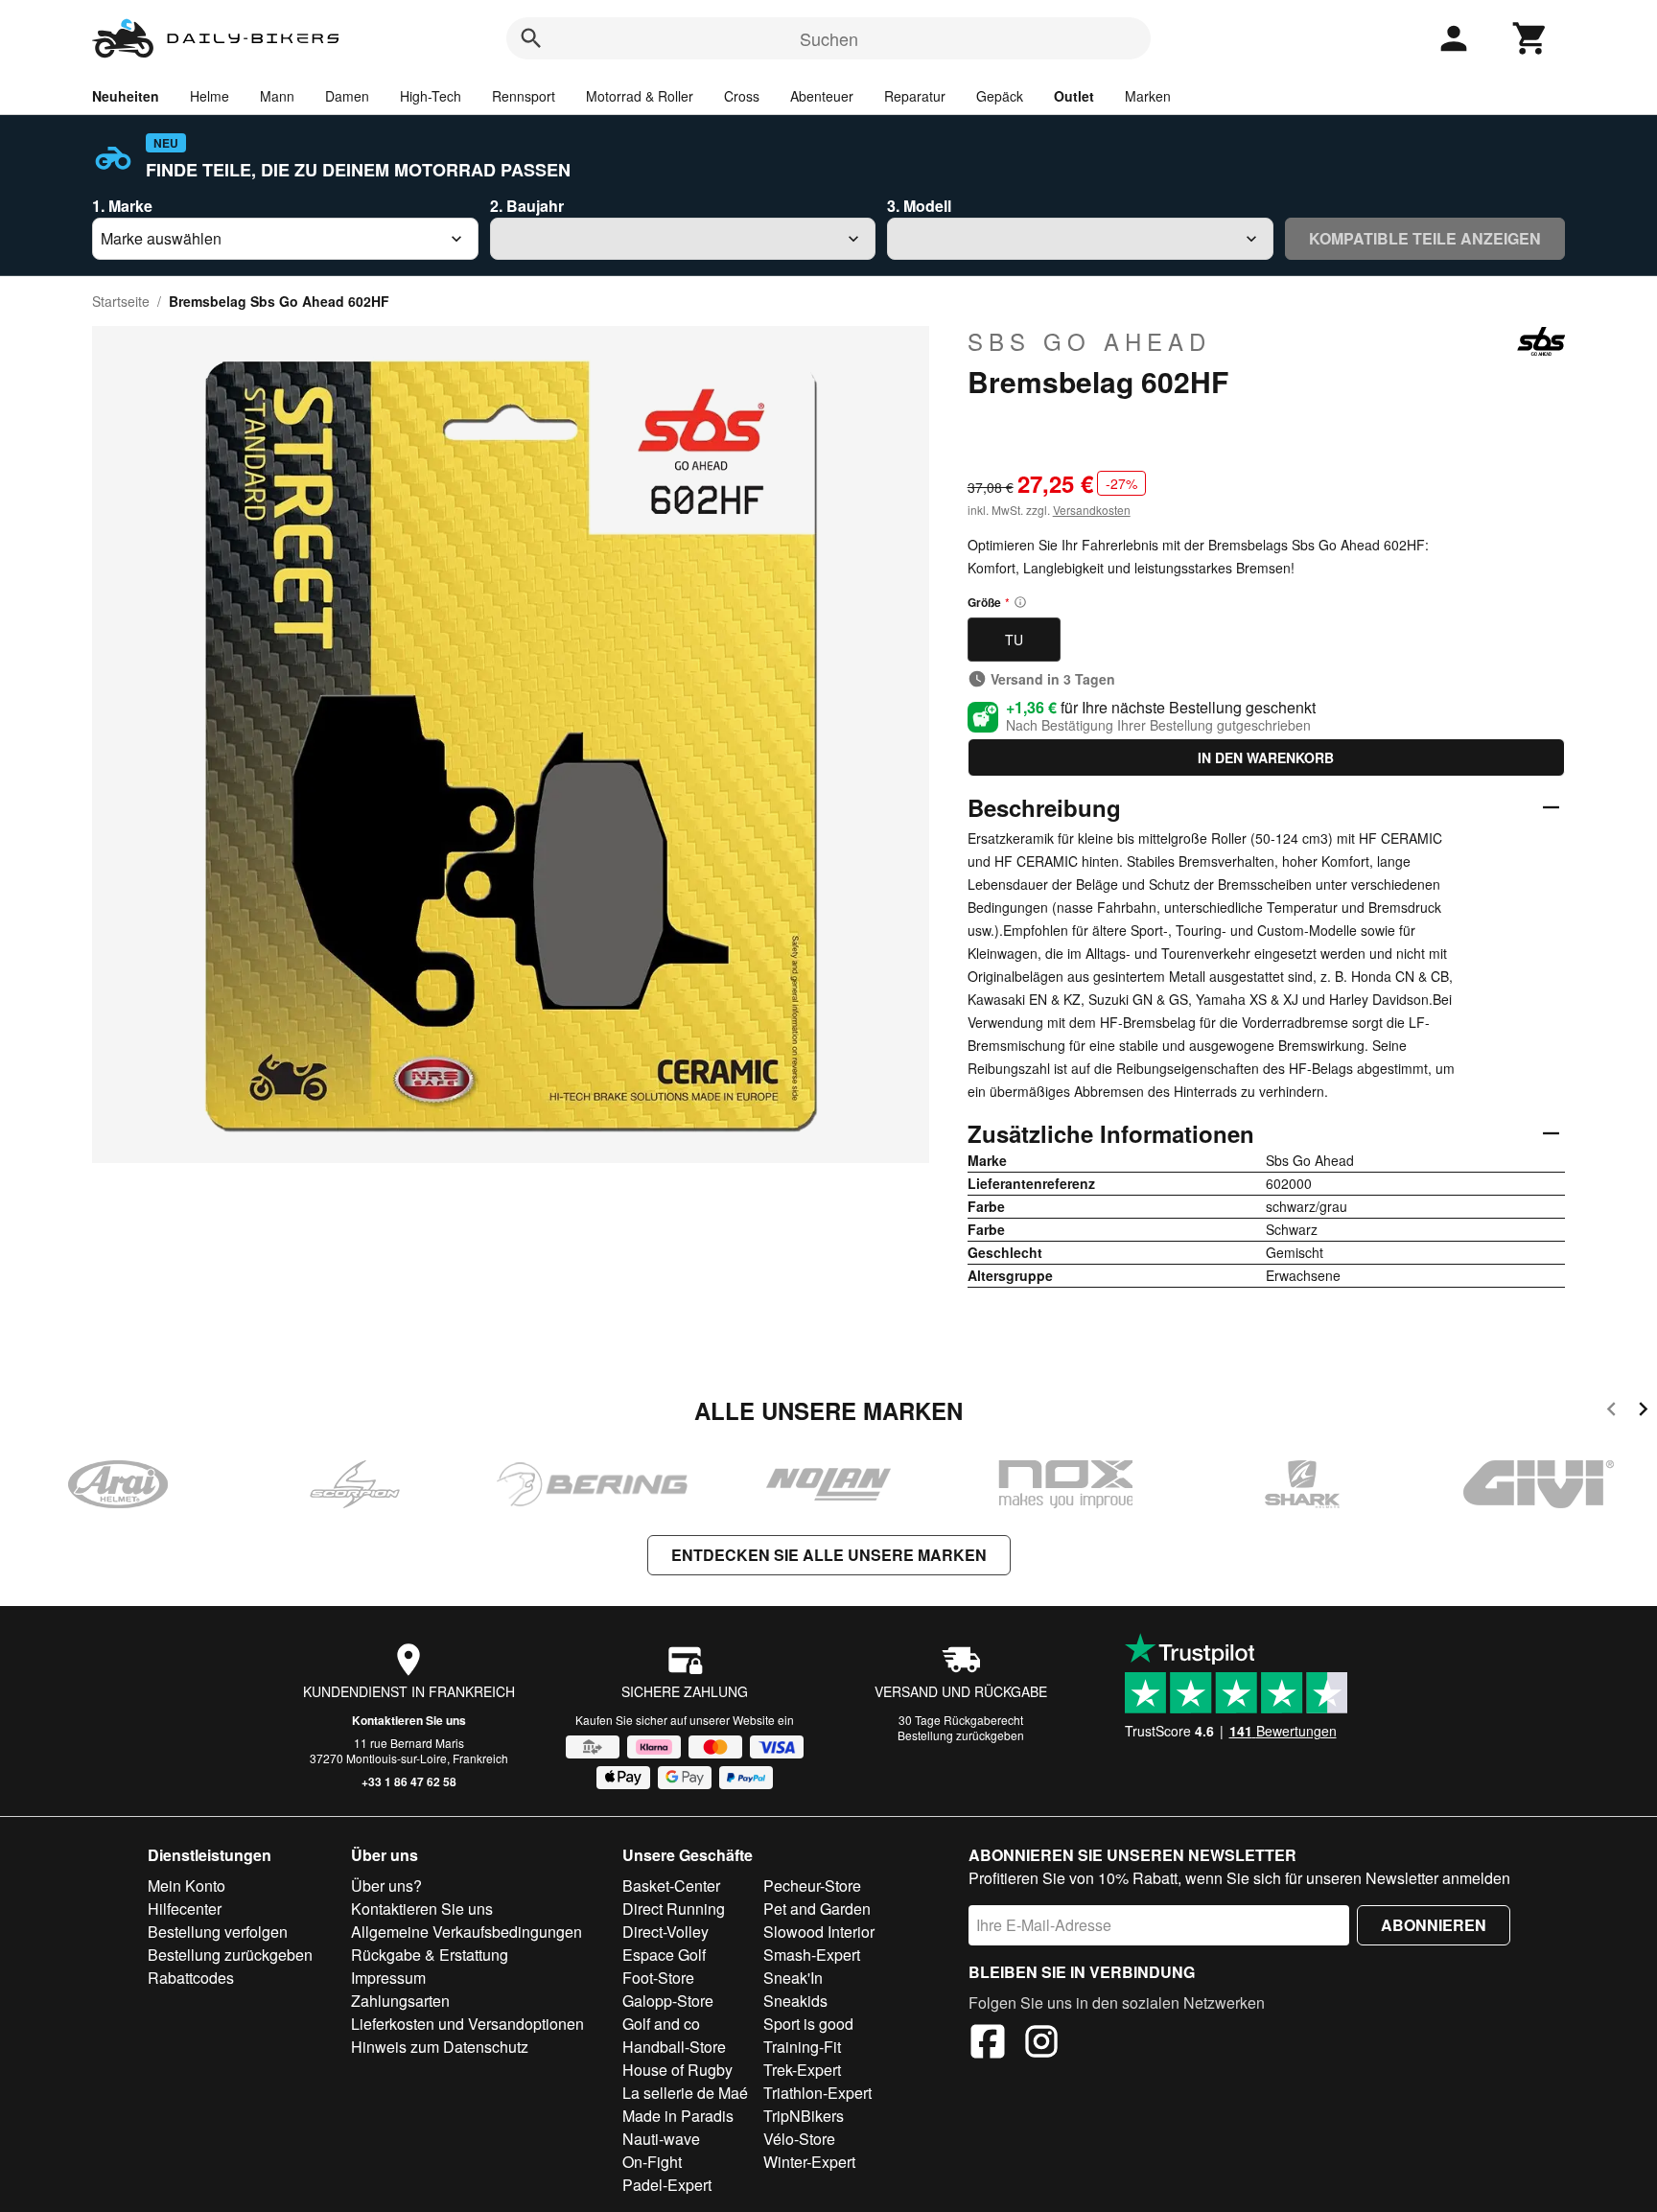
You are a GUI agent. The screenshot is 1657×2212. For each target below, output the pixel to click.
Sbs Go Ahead (1089, 341)
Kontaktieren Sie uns (409, 1720)
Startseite (121, 301)
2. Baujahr (527, 206)
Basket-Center (671, 1886)
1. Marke (122, 206)
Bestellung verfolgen (218, 1932)
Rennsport (524, 96)
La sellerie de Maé (685, 2093)
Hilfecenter (185, 1909)
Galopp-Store (668, 2001)
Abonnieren (1434, 1925)
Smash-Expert (812, 1955)
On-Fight (652, 2162)
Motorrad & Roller (640, 96)
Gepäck (1000, 96)
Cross (742, 96)
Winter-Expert (809, 2162)
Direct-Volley (665, 1932)
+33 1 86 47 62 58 (409, 1781)
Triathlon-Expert (817, 2093)
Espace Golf (664, 1955)
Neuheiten (126, 96)
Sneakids (795, 2001)
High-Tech (431, 96)
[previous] (1611, 1412)
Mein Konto (187, 1886)
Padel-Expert (667, 2185)
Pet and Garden (817, 1909)
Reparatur (915, 96)
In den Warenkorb (1266, 757)
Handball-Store (674, 2047)
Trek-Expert (802, 2070)
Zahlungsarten (400, 2001)
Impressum (388, 1978)
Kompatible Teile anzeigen (1425, 238)
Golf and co (661, 2024)
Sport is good (808, 2024)
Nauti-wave (661, 2139)
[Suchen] (531, 38)
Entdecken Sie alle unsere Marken (829, 1555)
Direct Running (674, 1909)
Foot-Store (658, 1978)
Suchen (829, 38)
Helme (210, 96)
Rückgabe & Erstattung (430, 1955)
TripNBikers (804, 2116)
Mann (277, 96)
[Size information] (1020, 602)
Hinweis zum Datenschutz (440, 2047)
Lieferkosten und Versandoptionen (467, 2024)
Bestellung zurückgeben (961, 1735)
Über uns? (386, 1886)
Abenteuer (822, 96)
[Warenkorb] (1530, 38)
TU (1014, 640)
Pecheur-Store (812, 1886)
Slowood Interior (819, 1932)
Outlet (1074, 96)
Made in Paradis (678, 2116)
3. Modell (919, 206)
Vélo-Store (799, 2139)
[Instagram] (1041, 2044)
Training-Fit (802, 2047)
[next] (1643, 1412)
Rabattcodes (191, 1978)
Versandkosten (1092, 510)
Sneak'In (793, 1978)
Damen (347, 96)
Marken (1148, 96)
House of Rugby (677, 2070)
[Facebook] (988, 2044)
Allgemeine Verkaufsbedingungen (467, 1932)
